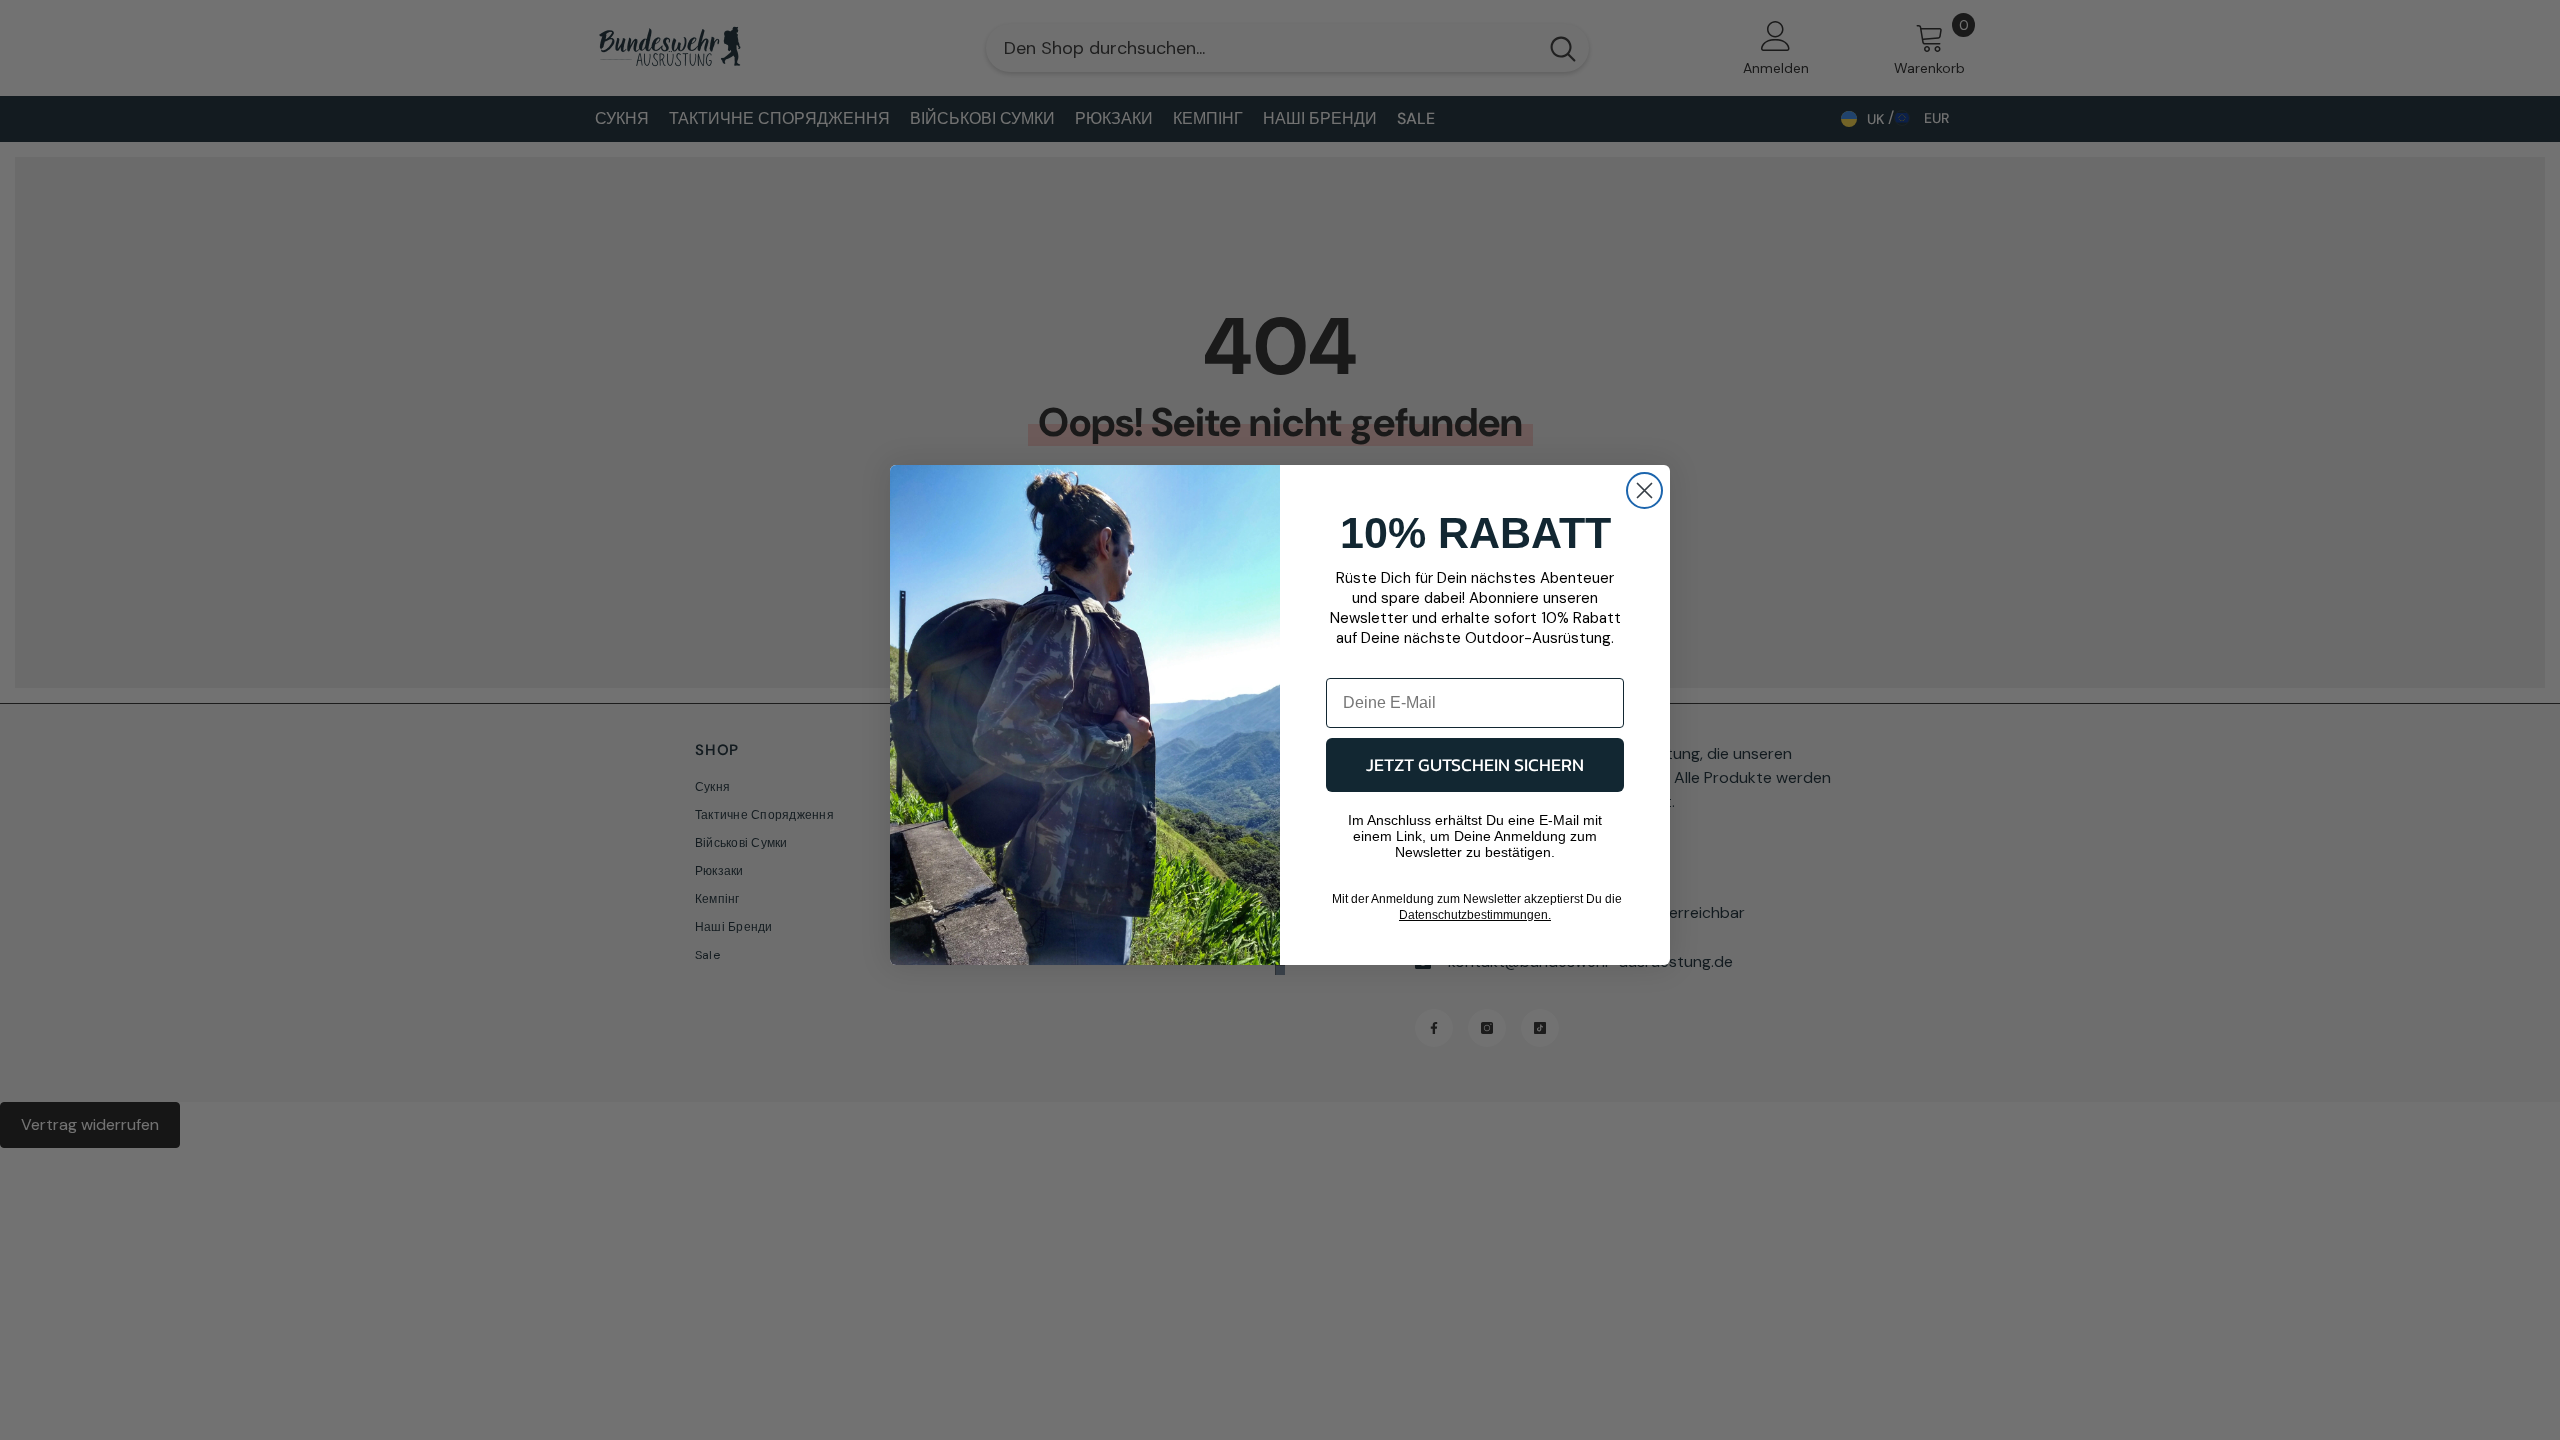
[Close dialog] (1644, 490)
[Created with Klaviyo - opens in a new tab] (1280, 970)
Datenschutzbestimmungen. (1475, 915)
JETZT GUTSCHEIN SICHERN (1475, 764)
